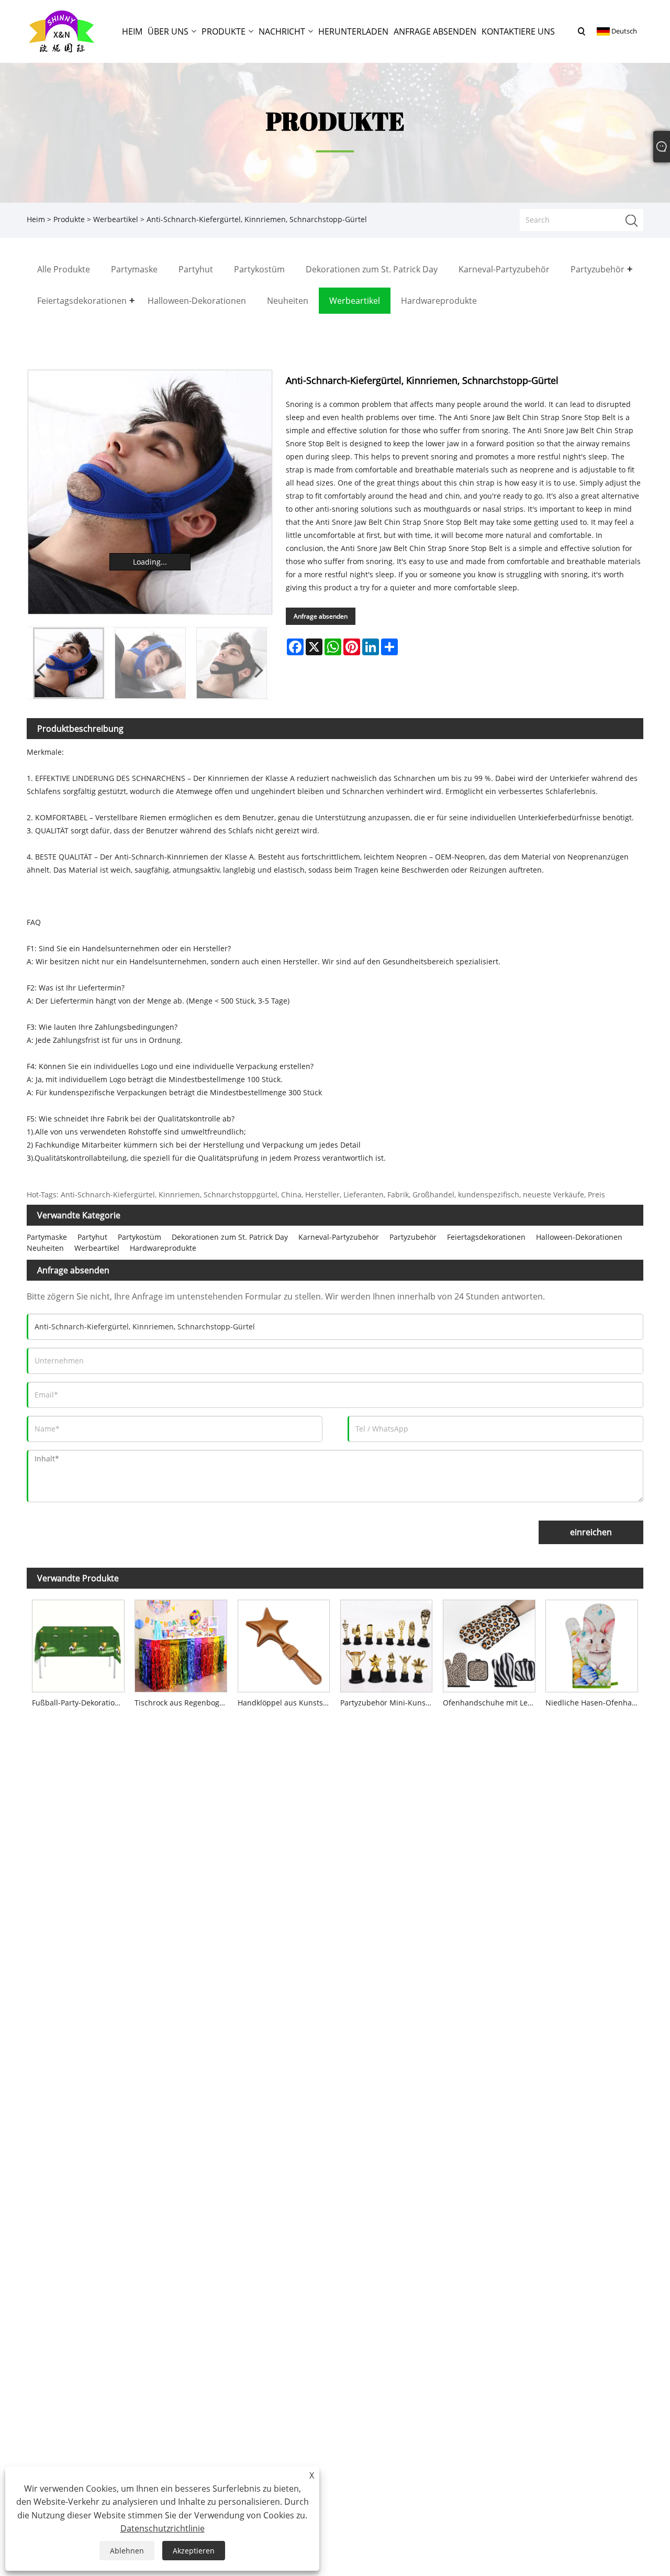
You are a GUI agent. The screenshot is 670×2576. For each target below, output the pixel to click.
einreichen (591, 1532)
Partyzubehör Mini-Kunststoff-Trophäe (389, 1703)
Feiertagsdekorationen (486, 1237)
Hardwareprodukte (163, 1248)
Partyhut (92, 1237)
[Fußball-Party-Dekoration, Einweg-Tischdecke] (78, 1643)
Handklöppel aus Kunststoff (286, 1703)
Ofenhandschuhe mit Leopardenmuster (492, 1703)
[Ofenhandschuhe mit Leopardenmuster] (489, 1643)
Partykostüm (139, 1237)
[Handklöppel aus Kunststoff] (284, 1643)
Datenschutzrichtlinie (163, 2528)
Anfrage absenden (321, 616)
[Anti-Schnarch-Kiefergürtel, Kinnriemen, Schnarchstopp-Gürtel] (150, 492)
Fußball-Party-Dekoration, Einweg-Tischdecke (81, 1703)
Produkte (69, 219)
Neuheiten (45, 1248)
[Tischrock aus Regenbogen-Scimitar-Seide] (181, 1643)
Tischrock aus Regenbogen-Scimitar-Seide (183, 1703)
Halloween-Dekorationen (579, 1237)
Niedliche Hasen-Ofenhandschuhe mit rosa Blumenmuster (594, 1703)
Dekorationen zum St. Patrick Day (230, 1237)
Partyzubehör (413, 1237)
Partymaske (47, 1237)
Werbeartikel (116, 219)
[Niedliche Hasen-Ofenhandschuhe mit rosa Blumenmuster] (591, 1643)
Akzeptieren (194, 2551)
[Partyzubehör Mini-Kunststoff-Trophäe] (386, 1643)
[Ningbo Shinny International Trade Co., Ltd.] (62, 31)
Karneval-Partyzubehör (339, 1237)
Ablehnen (127, 2551)
